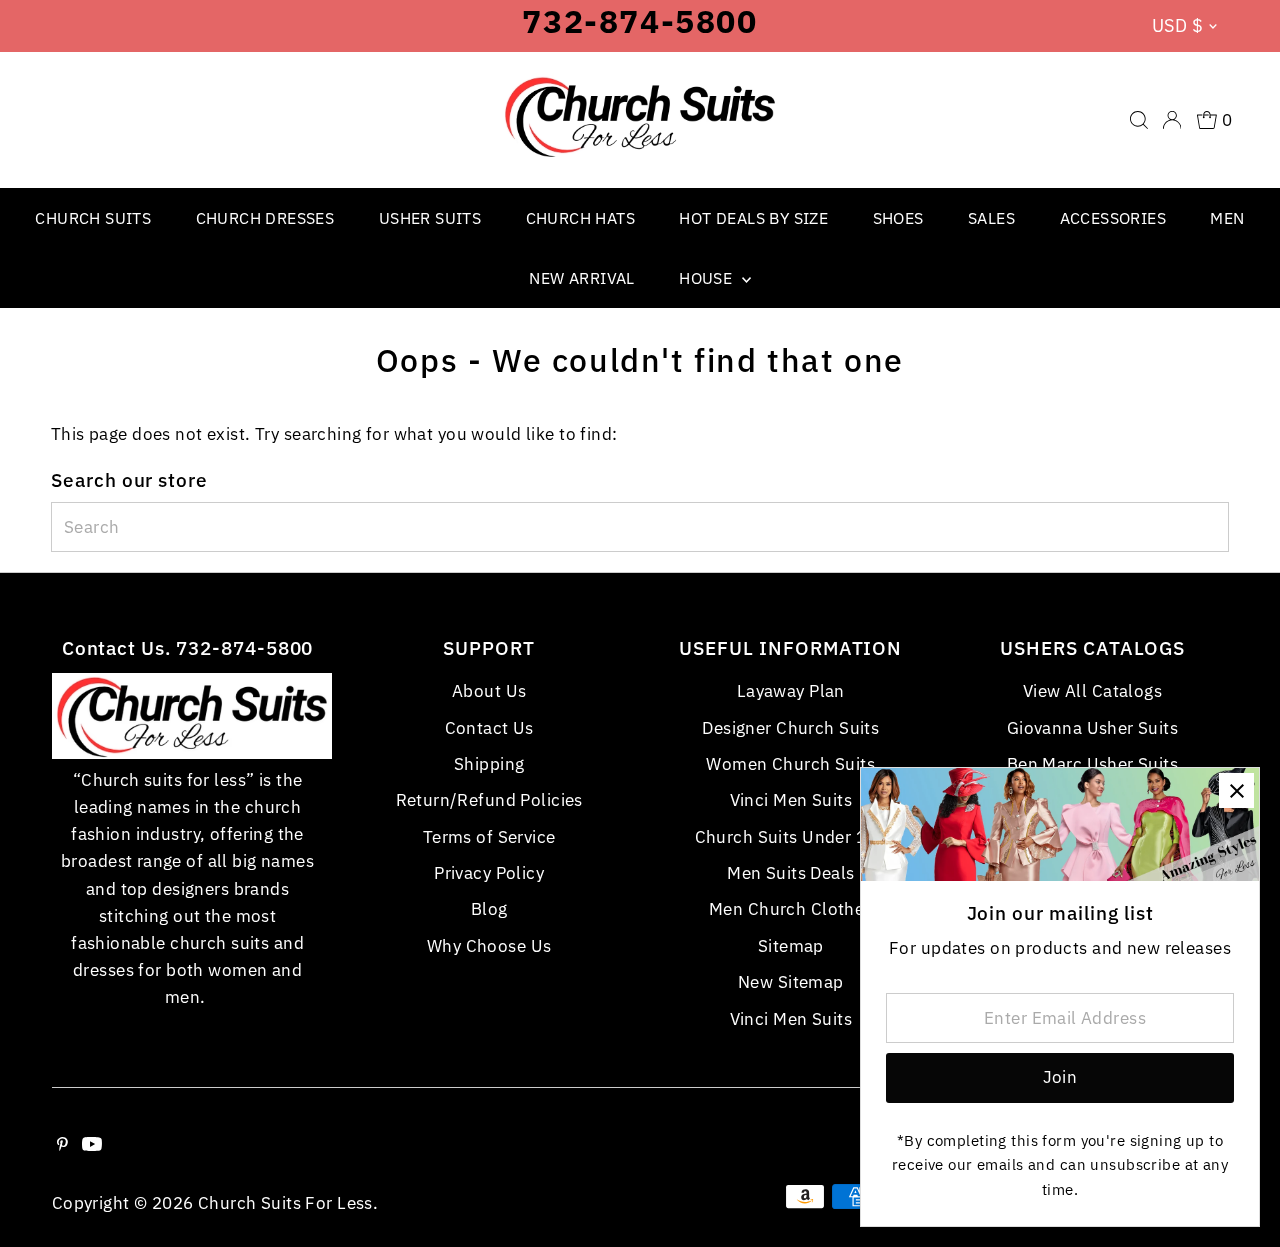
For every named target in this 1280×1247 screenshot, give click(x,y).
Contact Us (489, 728)
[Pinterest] (62, 1145)
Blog (489, 909)
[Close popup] (1236, 790)
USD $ (1177, 25)
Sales (991, 218)
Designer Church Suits (790, 728)
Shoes (898, 218)
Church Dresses (265, 218)
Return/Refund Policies (489, 800)
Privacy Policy (489, 873)
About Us (489, 691)
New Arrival (581, 278)
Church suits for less (285, 1203)
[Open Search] (1139, 120)
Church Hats (580, 218)
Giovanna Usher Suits (1093, 728)
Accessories (1113, 218)
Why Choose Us (489, 946)
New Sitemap (791, 982)
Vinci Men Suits (791, 800)
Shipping (489, 764)
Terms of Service (489, 837)
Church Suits (93, 218)
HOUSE (707, 278)
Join (1060, 1077)
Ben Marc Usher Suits (1093, 764)
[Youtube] (92, 1145)
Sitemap (791, 946)
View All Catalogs (1092, 691)
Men (1227, 218)
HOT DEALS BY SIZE (753, 218)
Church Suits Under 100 (791, 837)
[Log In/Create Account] (1172, 120)
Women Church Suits (790, 764)
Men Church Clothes (791, 909)
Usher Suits (430, 218)
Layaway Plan (791, 691)
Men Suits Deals (790, 873)
